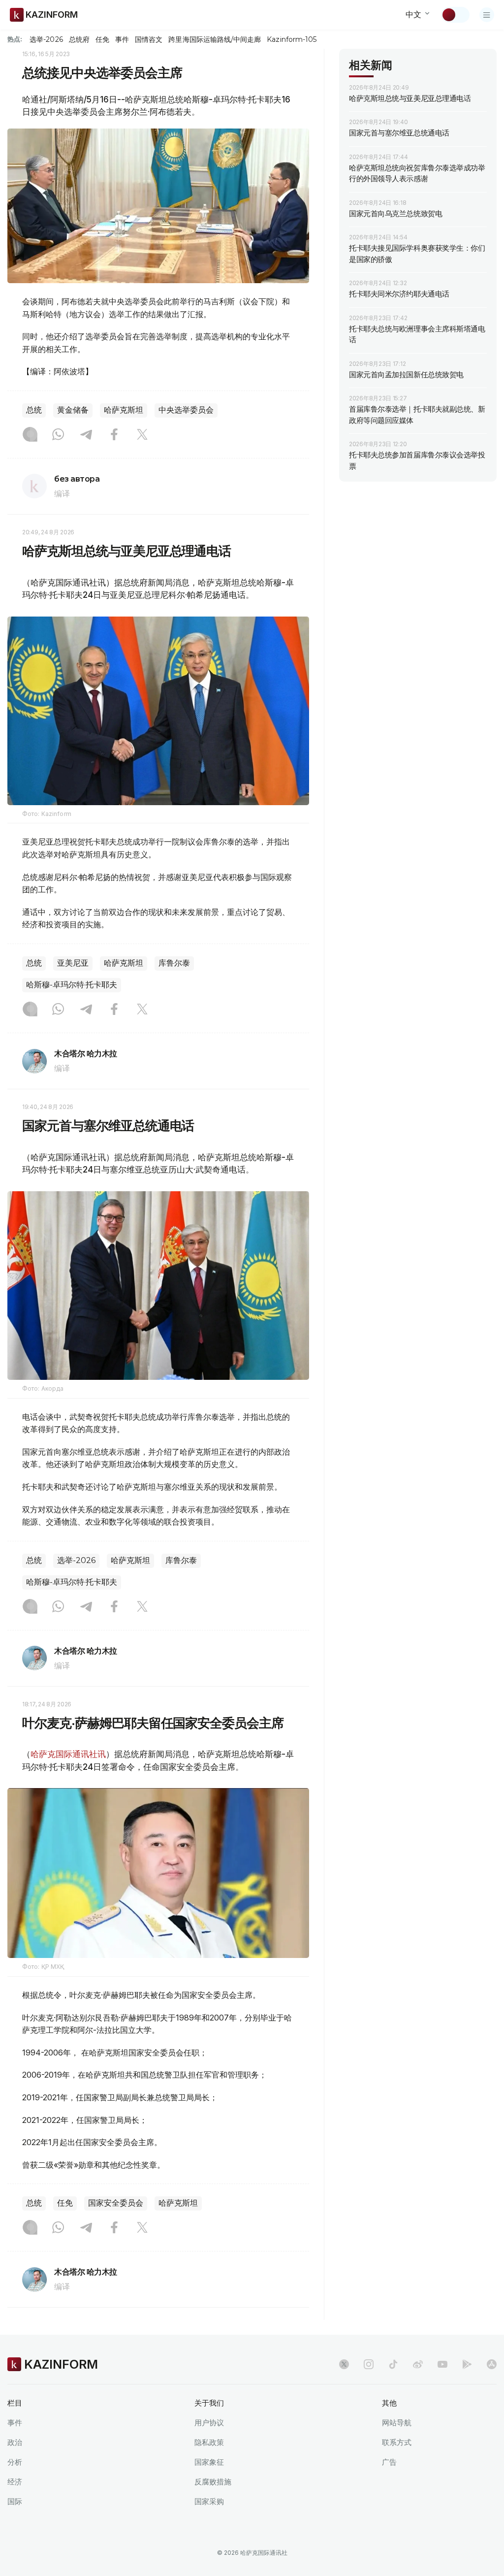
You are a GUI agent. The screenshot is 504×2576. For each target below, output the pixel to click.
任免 (102, 39)
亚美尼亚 (73, 963)
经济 (15, 2482)
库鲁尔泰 (174, 963)
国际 (15, 2501)
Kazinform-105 (292, 39)
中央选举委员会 (186, 410)
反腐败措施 (213, 2482)
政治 (15, 2442)
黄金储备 (73, 410)
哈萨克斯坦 (124, 410)
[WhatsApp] (58, 435)
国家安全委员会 (116, 2203)
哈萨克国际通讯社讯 (68, 1754)
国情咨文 (149, 39)
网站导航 (397, 2423)
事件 (122, 39)
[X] (142, 435)
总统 (34, 410)
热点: (15, 39)
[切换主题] (455, 15)
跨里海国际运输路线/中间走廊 (215, 39)
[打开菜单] (487, 15)
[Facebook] (114, 435)
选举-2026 (46, 39)
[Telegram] (86, 435)
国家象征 (209, 2462)
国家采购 (209, 2501)
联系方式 (397, 2442)
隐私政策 (209, 2442)
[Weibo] (418, 2364)
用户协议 (209, 2423)
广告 (389, 2462)
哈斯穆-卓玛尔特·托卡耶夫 (72, 985)
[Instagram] (30, 435)
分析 (15, 2462)
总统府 (79, 39)
